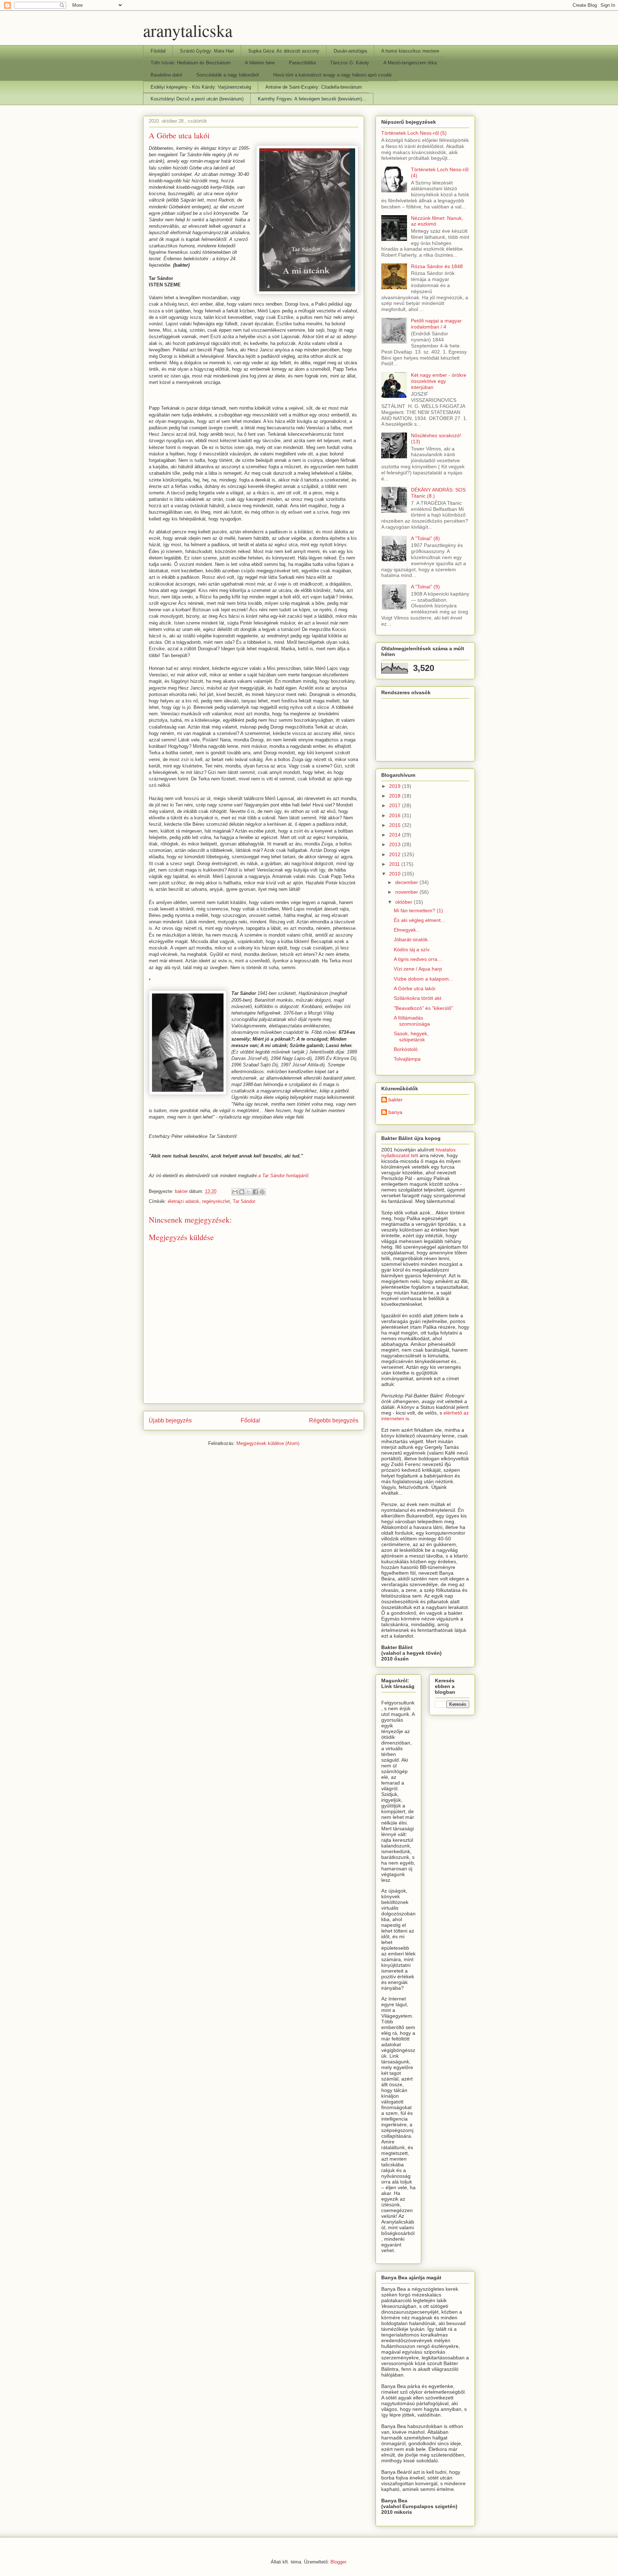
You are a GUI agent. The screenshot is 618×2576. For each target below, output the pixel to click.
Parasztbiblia (302, 63)
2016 (396, 815)
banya (395, 1112)
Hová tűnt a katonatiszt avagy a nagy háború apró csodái (332, 75)
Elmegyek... (407, 930)
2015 (396, 825)
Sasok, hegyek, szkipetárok (411, 1037)
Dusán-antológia (350, 51)
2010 (396, 874)
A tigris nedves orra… (418, 959)
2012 (396, 854)
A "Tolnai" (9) (425, 587)
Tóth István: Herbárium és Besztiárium (191, 63)
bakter (396, 1100)
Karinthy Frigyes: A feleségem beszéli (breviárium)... (312, 99)
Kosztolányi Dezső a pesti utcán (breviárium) (197, 99)
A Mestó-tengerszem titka (410, 63)
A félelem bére (260, 63)
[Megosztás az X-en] (249, 1192)
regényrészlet (216, 1201)
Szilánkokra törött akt (418, 998)
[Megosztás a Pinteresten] (262, 1192)
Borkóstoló (406, 1049)
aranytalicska (188, 30)
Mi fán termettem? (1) (418, 911)
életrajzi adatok (183, 1201)
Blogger (338, 2562)
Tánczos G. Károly (350, 63)
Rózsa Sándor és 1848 (437, 266)
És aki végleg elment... (419, 920)
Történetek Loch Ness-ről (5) (414, 133)
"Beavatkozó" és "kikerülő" (423, 1008)
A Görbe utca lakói (415, 988)
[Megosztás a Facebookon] (255, 1192)
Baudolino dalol (166, 75)
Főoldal (158, 51)
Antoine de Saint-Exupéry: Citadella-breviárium (314, 87)
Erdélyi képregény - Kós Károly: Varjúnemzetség (201, 87)
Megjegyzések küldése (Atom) (268, 1443)
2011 (395, 864)
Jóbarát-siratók (411, 939)
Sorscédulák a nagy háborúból (228, 75)
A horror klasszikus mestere (410, 51)
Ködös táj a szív (412, 949)
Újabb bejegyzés (170, 1420)
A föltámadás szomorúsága (412, 1021)
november (407, 892)
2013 (396, 844)
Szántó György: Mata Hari (207, 51)
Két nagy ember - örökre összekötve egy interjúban (439, 381)
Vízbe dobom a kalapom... (423, 979)
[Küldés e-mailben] (235, 1192)
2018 (396, 796)
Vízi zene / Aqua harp (418, 969)
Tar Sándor (244, 1201)
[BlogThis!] (242, 1192)
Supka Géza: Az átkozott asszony (284, 51)
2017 (396, 805)
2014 (396, 835)
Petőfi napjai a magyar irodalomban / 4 (436, 324)
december (407, 882)
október (404, 902)
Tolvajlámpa (407, 1059)
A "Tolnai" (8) (425, 538)
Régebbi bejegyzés (334, 1420)
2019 (396, 786)
